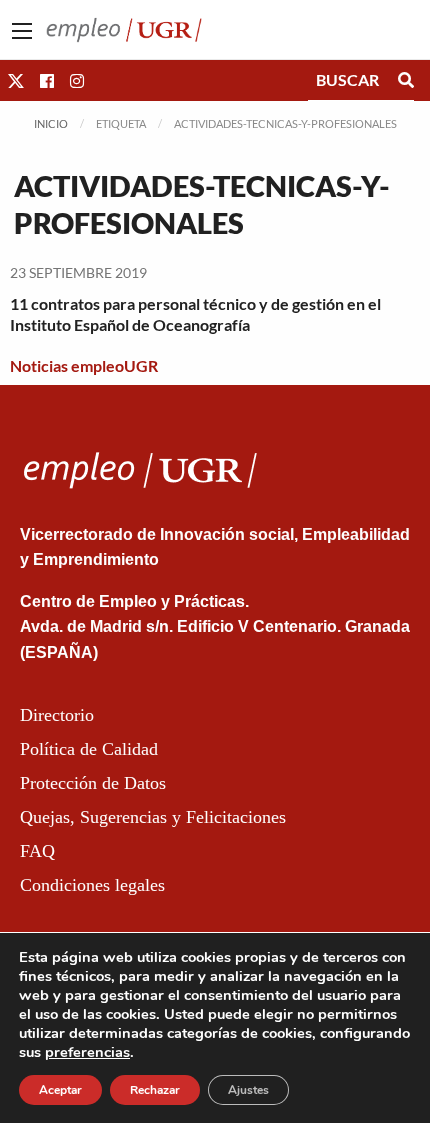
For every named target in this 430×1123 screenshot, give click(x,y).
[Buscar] (406, 80)
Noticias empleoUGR (84, 365)
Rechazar (155, 1090)
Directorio (57, 715)
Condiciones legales (92, 885)
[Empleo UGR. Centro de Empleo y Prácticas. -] (124, 27)
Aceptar (60, 1090)
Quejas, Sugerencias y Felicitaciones (153, 817)
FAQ (37, 851)
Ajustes (248, 1090)
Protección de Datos (93, 783)
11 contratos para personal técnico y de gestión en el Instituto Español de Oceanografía (195, 314)
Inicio (51, 123)
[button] (16, 80)
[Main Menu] (22, 31)
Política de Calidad (89, 749)
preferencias (87, 1052)
